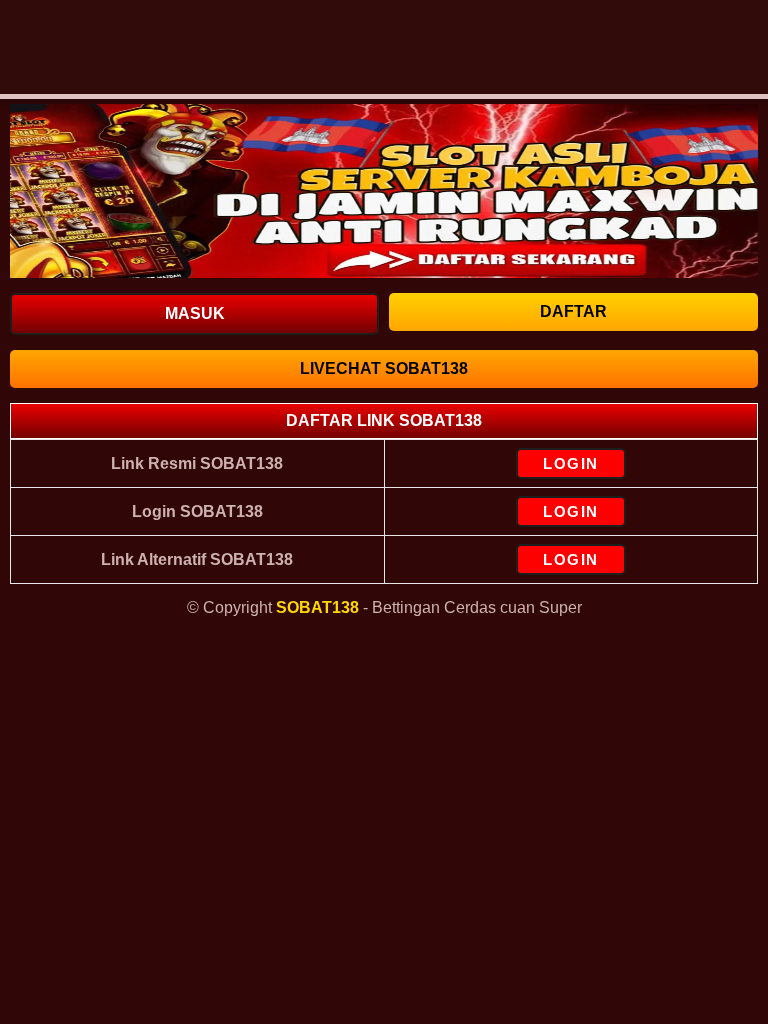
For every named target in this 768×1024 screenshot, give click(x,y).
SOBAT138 (317, 607)
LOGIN (571, 463)
